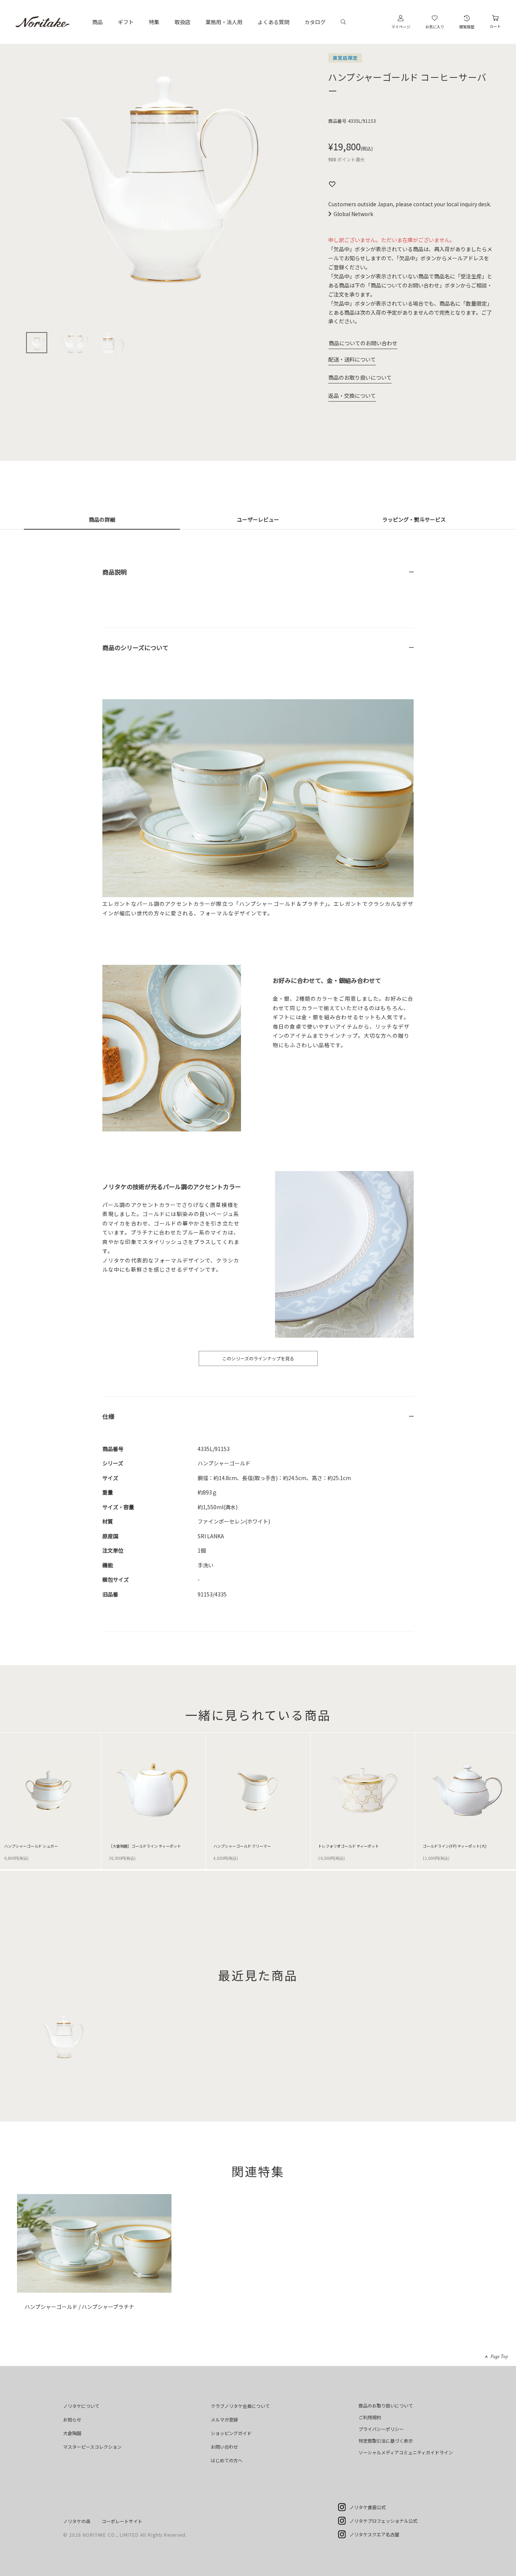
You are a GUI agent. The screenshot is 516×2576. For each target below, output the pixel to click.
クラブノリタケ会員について (240, 2406)
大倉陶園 (72, 2433)
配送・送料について (352, 359)
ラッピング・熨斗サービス (414, 519)
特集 (154, 22)
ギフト (126, 22)
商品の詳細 (102, 519)
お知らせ (72, 2419)
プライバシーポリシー (381, 2429)
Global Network (353, 214)
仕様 (108, 1416)
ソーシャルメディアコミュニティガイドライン (406, 2452)
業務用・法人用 (224, 22)
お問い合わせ (224, 2447)
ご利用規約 (370, 2417)
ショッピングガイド (231, 2433)
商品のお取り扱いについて (360, 377)
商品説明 (114, 572)
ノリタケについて (81, 2406)
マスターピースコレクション (92, 2447)
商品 (97, 22)
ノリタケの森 (77, 2521)
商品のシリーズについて (135, 647)
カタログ (315, 22)
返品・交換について (352, 396)
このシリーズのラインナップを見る (258, 1358)
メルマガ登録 (224, 2419)
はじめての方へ (227, 2460)
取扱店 (182, 22)
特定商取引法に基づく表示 (386, 2441)
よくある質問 (273, 22)
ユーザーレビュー (258, 519)
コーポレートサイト (122, 2521)
